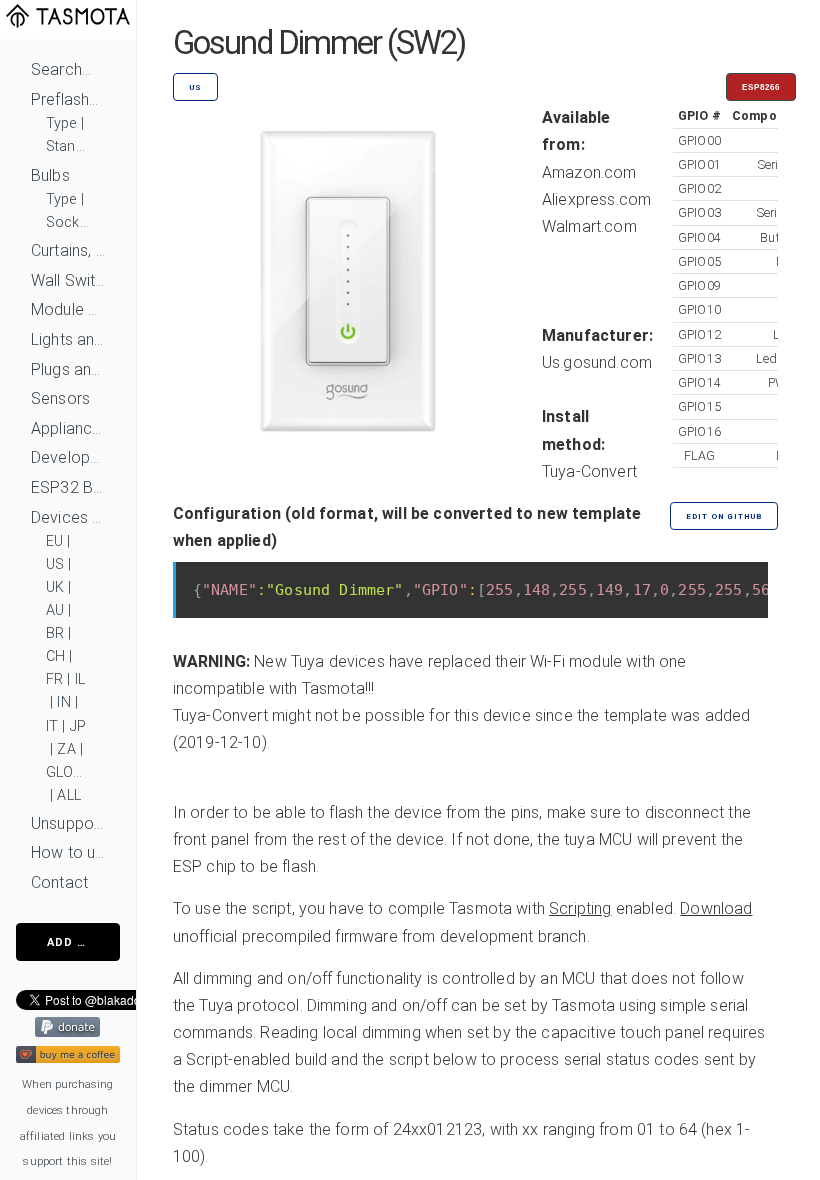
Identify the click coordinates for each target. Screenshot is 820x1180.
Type (61, 123)
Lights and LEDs (68, 339)
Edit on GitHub (724, 516)
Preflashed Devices (68, 99)
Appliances (68, 428)
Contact (59, 882)
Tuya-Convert (589, 471)
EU (54, 541)
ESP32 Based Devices (68, 487)
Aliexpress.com (596, 199)
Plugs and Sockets (68, 369)
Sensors (60, 398)
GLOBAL (68, 772)
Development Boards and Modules (68, 457)
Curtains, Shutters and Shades (68, 250)
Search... (61, 69)
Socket (68, 222)
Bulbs (50, 175)
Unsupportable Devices (68, 823)
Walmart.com (589, 226)
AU (55, 610)
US (55, 564)
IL (80, 679)
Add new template (83, 942)
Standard (68, 146)
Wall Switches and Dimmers (68, 280)
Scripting (580, 908)
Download (716, 908)
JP (78, 726)
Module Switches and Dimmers (68, 309)
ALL (68, 795)
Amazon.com (589, 172)
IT (52, 726)
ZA (66, 749)
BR (55, 633)
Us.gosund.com (597, 362)
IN (63, 702)
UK (55, 587)
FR (54, 679)
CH (55, 656)
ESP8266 (761, 87)
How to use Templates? (68, 852)
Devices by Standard (68, 517)
